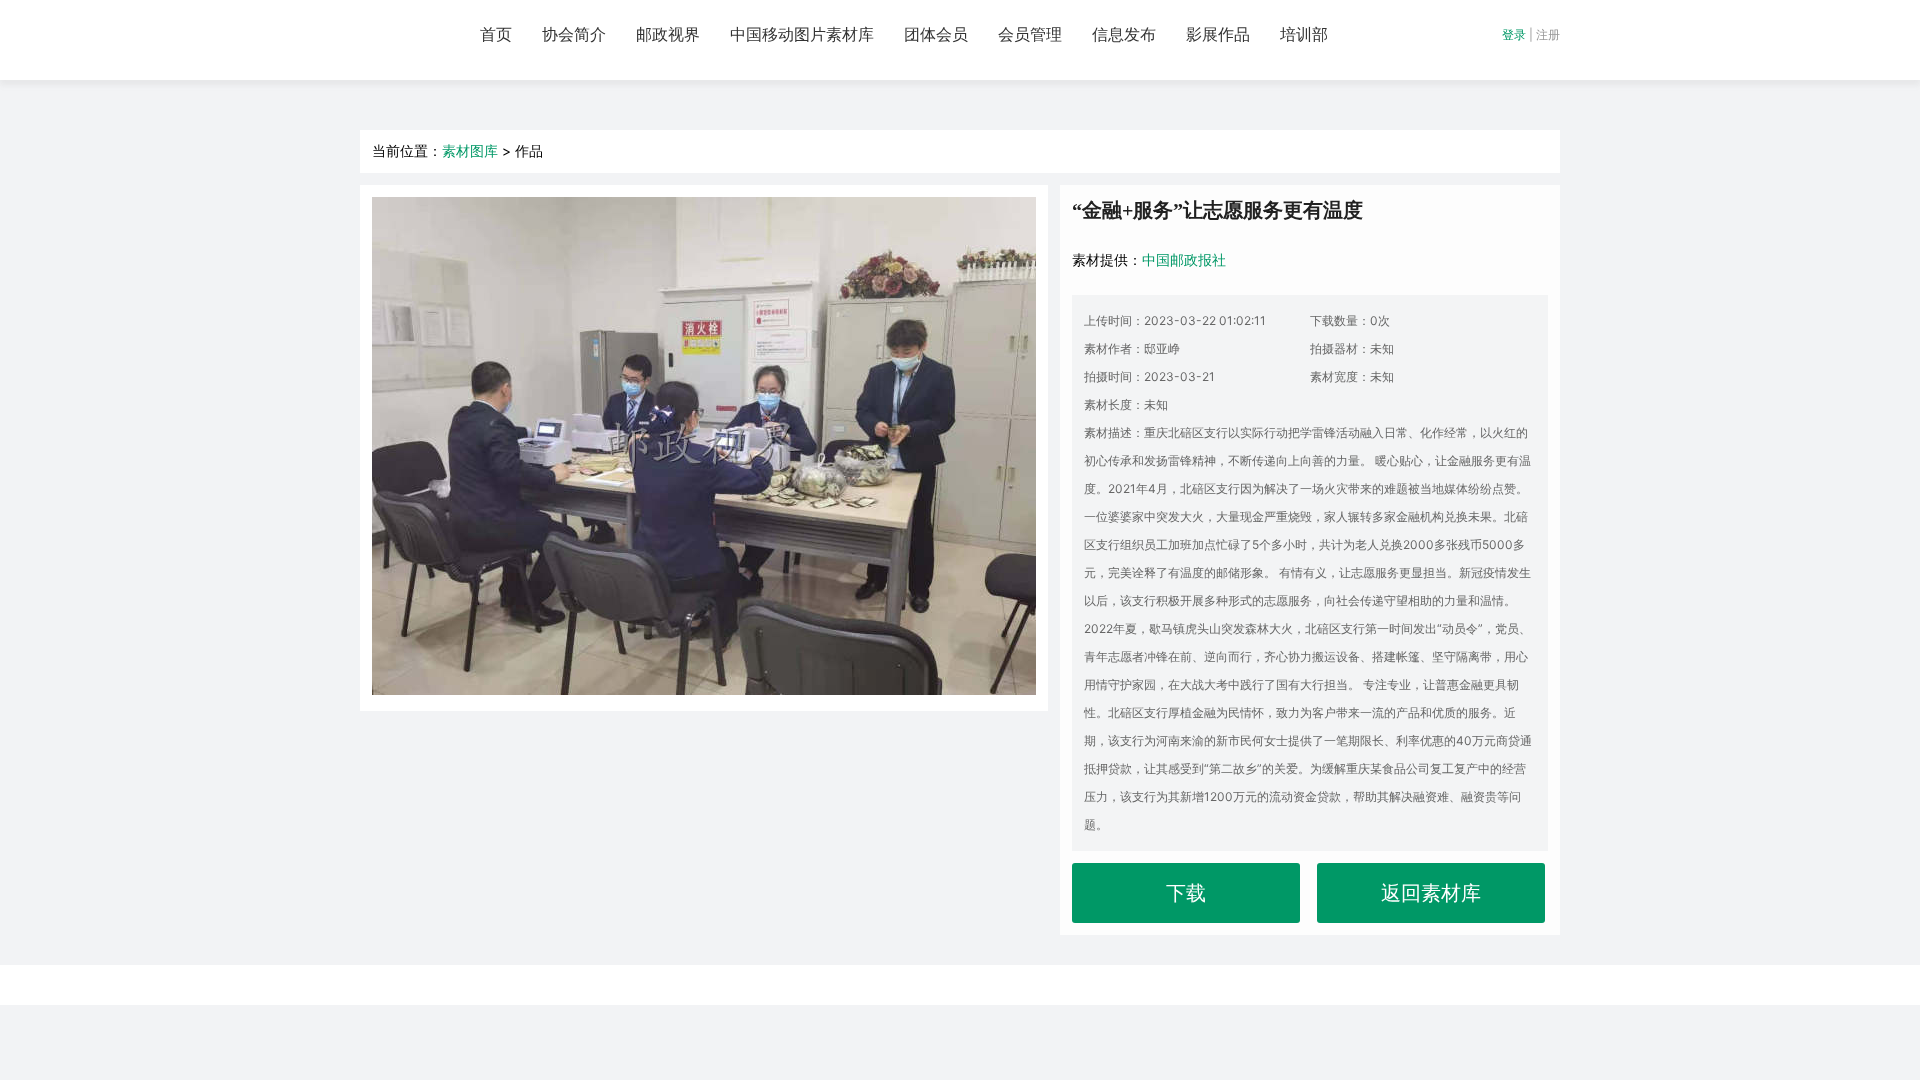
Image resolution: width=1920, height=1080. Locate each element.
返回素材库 (1431, 893)
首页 (496, 34)
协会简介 (574, 34)
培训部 (1304, 34)
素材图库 (470, 150)
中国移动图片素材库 (802, 34)
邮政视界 (668, 34)
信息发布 (1124, 34)
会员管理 (1030, 34)
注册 (1548, 34)
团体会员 (936, 34)
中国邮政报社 (1184, 259)
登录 (1514, 34)
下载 (1186, 893)
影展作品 (1218, 34)
